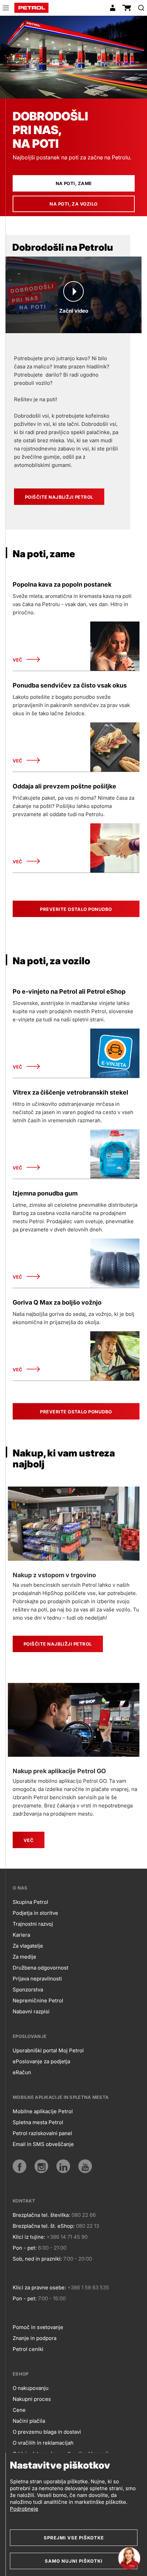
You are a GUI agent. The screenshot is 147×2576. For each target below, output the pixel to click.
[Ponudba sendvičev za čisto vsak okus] (115, 747)
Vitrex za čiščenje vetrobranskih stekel (70, 1092)
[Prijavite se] (112, 8)
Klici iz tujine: (29, 2237)
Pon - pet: (25, 2248)
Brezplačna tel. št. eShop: (44, 2226)
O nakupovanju (31, 2388)
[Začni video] (73, 291)
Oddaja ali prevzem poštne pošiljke (64, 786)
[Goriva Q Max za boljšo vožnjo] (115, 1356)
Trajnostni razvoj (33, 1924)
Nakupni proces (32, 2399)
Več (17, 660)
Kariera (21, 1935)
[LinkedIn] (63, 2166)
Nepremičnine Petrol (38, 2000)
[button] (6, 9)
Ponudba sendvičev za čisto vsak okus (70, 685)
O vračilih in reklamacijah (43, 2443)
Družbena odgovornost (41, 1968)
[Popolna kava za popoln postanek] (115, 646)
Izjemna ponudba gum (45, 1193)
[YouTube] (85, 2166)
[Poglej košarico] (127, 8)
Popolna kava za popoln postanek (62, 584)
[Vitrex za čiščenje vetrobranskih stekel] (115, 1154)
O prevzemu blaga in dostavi (47, 2432)
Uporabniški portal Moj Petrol (48, 2050)
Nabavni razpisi (31, 2011)
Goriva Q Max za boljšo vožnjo (57, 1302)
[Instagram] (41, 2166)
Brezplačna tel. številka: (41, 2215)
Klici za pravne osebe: (39, 2287)
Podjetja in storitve (35, 1913)
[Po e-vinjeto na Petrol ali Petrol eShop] (115, 1053)
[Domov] (31, 8)
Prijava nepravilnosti (37, 1979)
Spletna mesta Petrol (38, 2122)
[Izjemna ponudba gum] (115, 1263)
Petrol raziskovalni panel (42, 2133)
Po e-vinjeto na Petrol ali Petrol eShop (69, 991)
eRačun (22, 2072)
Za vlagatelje (28, 1946)
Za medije (24, 1957)
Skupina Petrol (30, 1902)
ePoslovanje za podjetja (41, 2061)
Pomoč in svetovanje (38, 2327)
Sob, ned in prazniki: (37, 2259)
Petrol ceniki (28, 2349)
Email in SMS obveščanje (43, 2144)
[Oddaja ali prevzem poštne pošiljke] (115, 848)
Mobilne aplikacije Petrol (43, 2111)
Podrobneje (24, 2509)
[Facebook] (19, 2166)
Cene (19, 2410)
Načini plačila (29, 2421)
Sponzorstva (28, 1990)
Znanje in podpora (35, 2338)
